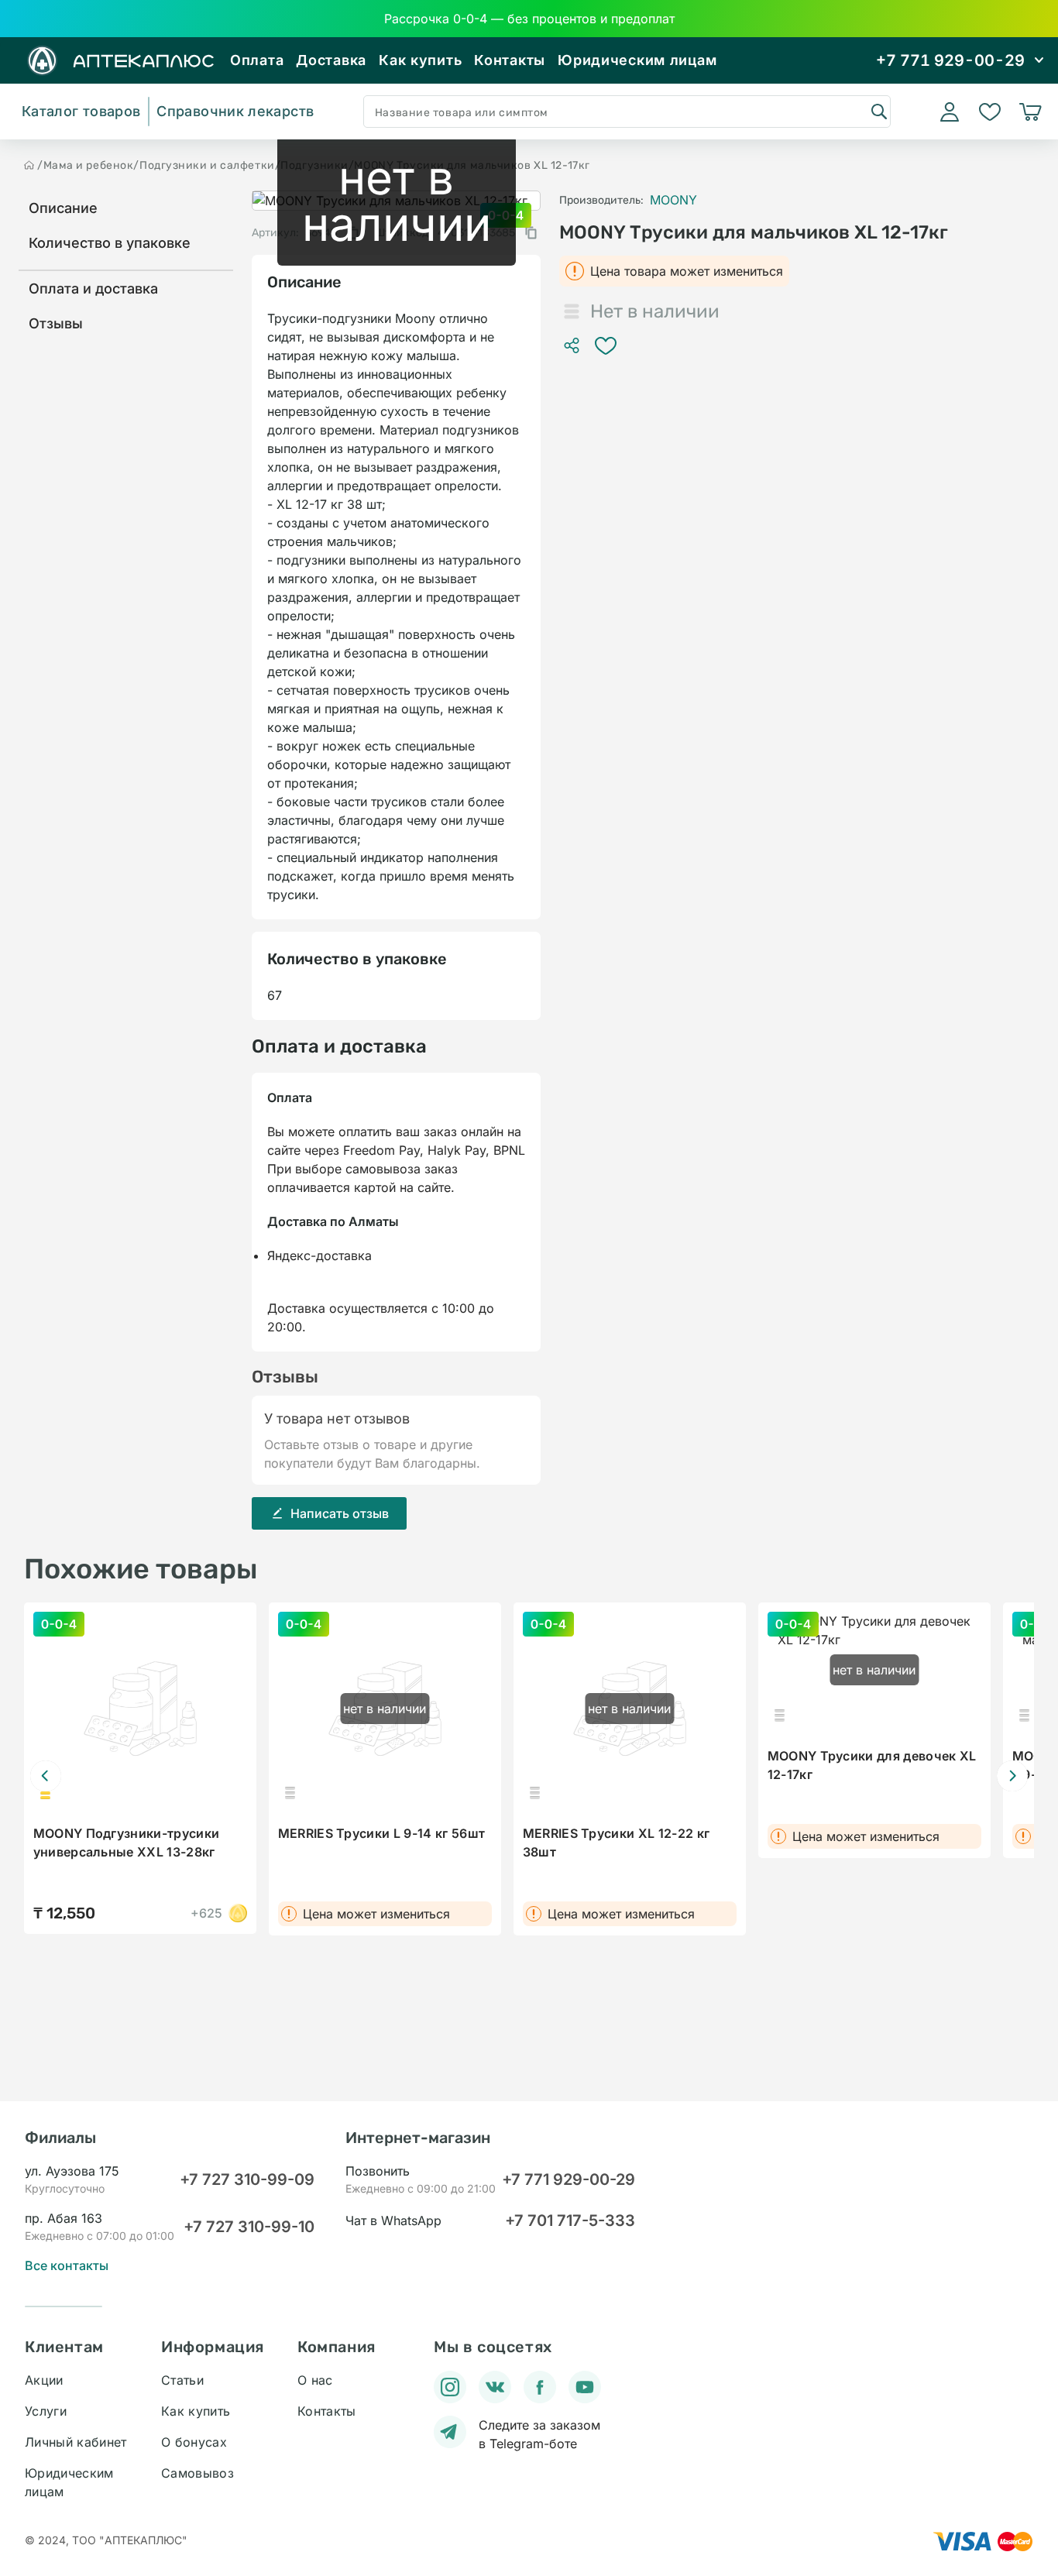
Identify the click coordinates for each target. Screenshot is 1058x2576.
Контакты (510, 60)
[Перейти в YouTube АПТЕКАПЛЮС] (585, 2387)
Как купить (420, 60)
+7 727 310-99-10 (249, 2227)
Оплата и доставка (93, 289)
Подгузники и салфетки (207, 165)
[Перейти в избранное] (990, 112)
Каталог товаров (81, 111)
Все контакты (67, 2265)
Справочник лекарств (235, 111)
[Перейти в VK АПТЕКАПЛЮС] (495, 2387)
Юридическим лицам (637, 60)
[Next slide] (1012, 1776)
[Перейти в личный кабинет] (950, 112)
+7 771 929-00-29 (569, 2179)
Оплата (257, 60)
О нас (315, 2380)
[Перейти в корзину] (1030, 112)
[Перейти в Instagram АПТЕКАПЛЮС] (450, 2387)
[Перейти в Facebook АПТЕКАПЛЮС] (540, 2387)
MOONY (673, 200)
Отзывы (56, 323)
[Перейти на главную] (29, 165)
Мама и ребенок (89, 165)
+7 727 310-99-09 (247, 2179)
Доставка (331, 60)
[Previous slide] (46, 1776)
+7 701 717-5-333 (570, 2221)
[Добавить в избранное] (606, 345)
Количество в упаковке (110, 243)
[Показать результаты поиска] (878, 111)
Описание (63, 208)
